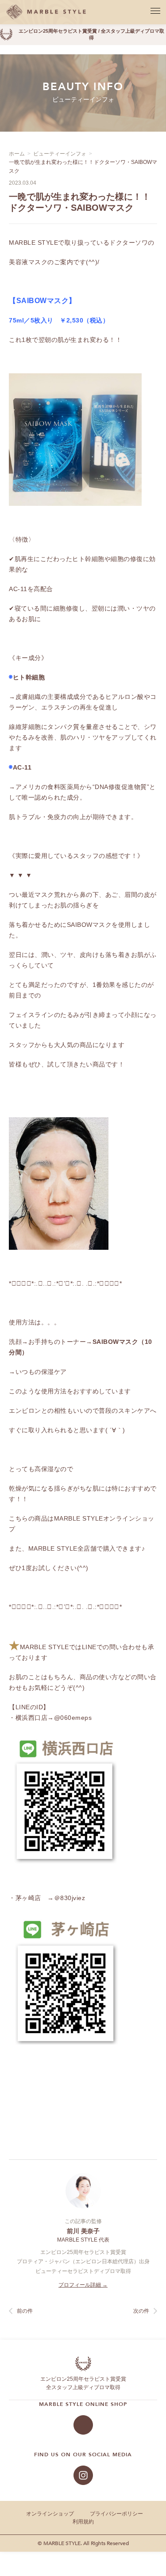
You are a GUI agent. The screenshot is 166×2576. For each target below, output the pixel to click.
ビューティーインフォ (60, 154)
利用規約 (83, 2522)
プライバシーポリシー (116, 2514)
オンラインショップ (50, 2514)
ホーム (17, 154)
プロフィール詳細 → (83, 2285)
